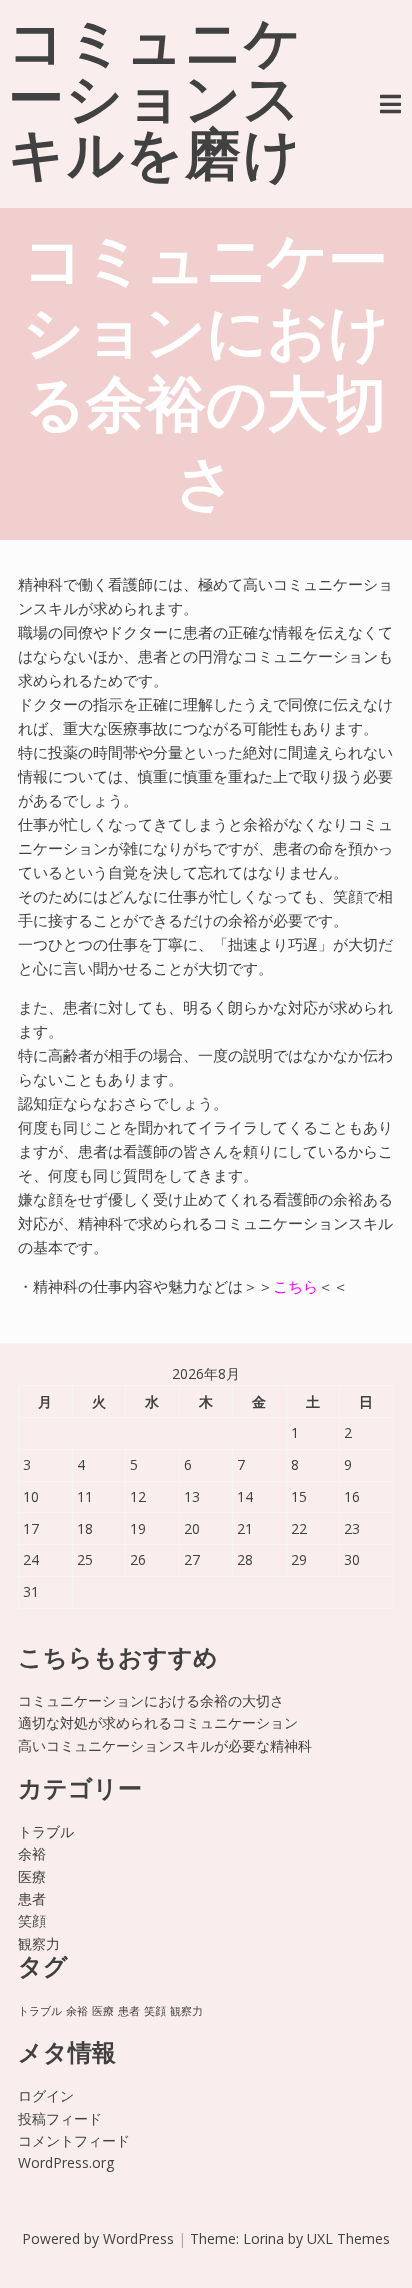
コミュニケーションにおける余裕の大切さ (151, 1700)
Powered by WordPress (98, 2238)
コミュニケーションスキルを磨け (155, 104)
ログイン (46, 2095)
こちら (295, 1286)
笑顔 (32, 1920)
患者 (32, 1898)
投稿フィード (60, 2118)
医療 (32, 1876)
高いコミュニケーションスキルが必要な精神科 (165, 1745)
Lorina (263, 2238)
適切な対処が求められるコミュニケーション (158, 1722)
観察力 (39, 1943)
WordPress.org (66, 2162)
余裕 (32, 1853)
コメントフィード (74, 2140)
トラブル (46, 1831)
